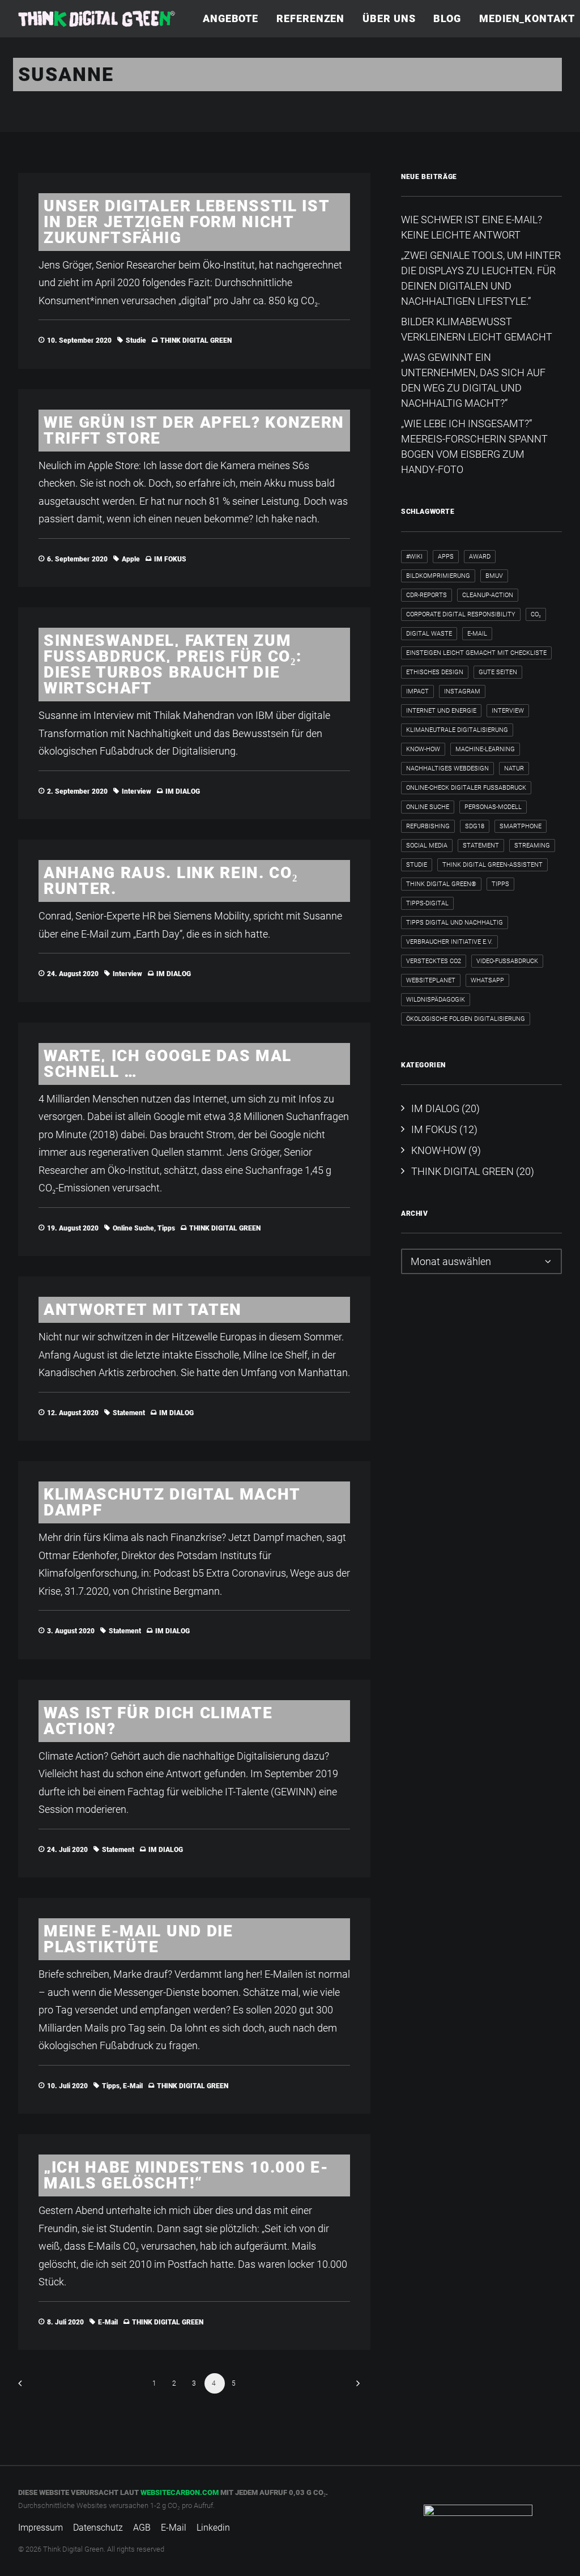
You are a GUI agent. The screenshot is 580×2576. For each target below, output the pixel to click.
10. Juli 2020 (67, 2086)
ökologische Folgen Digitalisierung (466, 1019)
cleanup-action (488, 595)
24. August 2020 (73, 974)
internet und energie (441, 711)
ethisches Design (435, 672)
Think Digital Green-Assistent (492, 865)
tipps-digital (427, 903)
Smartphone (521, 826)
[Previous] (33, 2387)
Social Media (427, 846)
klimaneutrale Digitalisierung (457, 730)
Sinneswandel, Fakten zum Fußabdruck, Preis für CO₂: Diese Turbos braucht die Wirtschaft (172, 664)
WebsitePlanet (431, 980)
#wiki (414, 557)
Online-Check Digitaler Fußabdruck (466, 788)
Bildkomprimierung (438, 576)
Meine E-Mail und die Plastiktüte (138, 1939)
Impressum (40, 2528)
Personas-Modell (493, 807)
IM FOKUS (170, 559)
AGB (142, 2528)
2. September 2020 (77, 791)
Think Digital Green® (441, 884)
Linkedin (213, 2528)
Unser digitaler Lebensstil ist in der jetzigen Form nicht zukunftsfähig (187, 222)
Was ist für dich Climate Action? (158, 1721)
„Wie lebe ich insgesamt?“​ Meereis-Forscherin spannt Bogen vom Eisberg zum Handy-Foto (474, 446)
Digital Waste (429, 634)
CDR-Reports (427, 595)
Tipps (166, 1228)
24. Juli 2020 (67, 1850)
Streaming (532, 846)
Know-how (423, 749)
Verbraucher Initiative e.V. (449, 942)
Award (480, 557)
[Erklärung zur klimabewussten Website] (478, 2521)
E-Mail (133, 2086)
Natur (514, 768)
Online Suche (133, 1228)
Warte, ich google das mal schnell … (168, 1064)
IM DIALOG (183, 791)
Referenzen (310, 18)
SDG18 (475, 826)
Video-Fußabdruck (507, 961)
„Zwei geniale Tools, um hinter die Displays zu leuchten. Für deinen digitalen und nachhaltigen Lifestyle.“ (481, 278)
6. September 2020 (77, 559)
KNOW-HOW (439, 1150)
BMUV (494, 576)
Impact (417, 691)
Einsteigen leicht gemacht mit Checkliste (476, 653)
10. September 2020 (79, 340)
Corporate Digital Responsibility (461, 614)
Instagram (462, 691)
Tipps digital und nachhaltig (455, 923)
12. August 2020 (73, 1413)
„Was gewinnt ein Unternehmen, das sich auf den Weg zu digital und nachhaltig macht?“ (473, 380)
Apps (446, 557)
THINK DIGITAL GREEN (196, 340)
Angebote (231, 18)
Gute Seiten (498, 672)
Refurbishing (428, 826)
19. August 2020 (73, 1228)
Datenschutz (98, 2528)
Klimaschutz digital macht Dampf (172, 1502)
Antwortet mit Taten (143, 1310)
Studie (136, 340)
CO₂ (536, 614)
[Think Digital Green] (97, 19)
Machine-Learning (485, 749)
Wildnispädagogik (436, 1000)
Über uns (389, 18)
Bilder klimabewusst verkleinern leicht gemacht (477, 329)
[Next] (355, 2387)
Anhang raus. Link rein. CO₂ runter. (170, 881)
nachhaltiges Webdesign (447, 768)
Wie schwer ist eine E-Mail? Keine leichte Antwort (472, 227)
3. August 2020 (71, 1631)
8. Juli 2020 (65, 2322)
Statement (129, 1413)
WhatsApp (487, 980)
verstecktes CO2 (434, 961)
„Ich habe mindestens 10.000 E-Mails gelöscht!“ (186, 2175)
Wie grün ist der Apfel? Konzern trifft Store (194, 430)
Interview (137, 791)
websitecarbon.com (180, 2492)
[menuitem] (234, 19)
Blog (447, 18)
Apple (131, 559)
